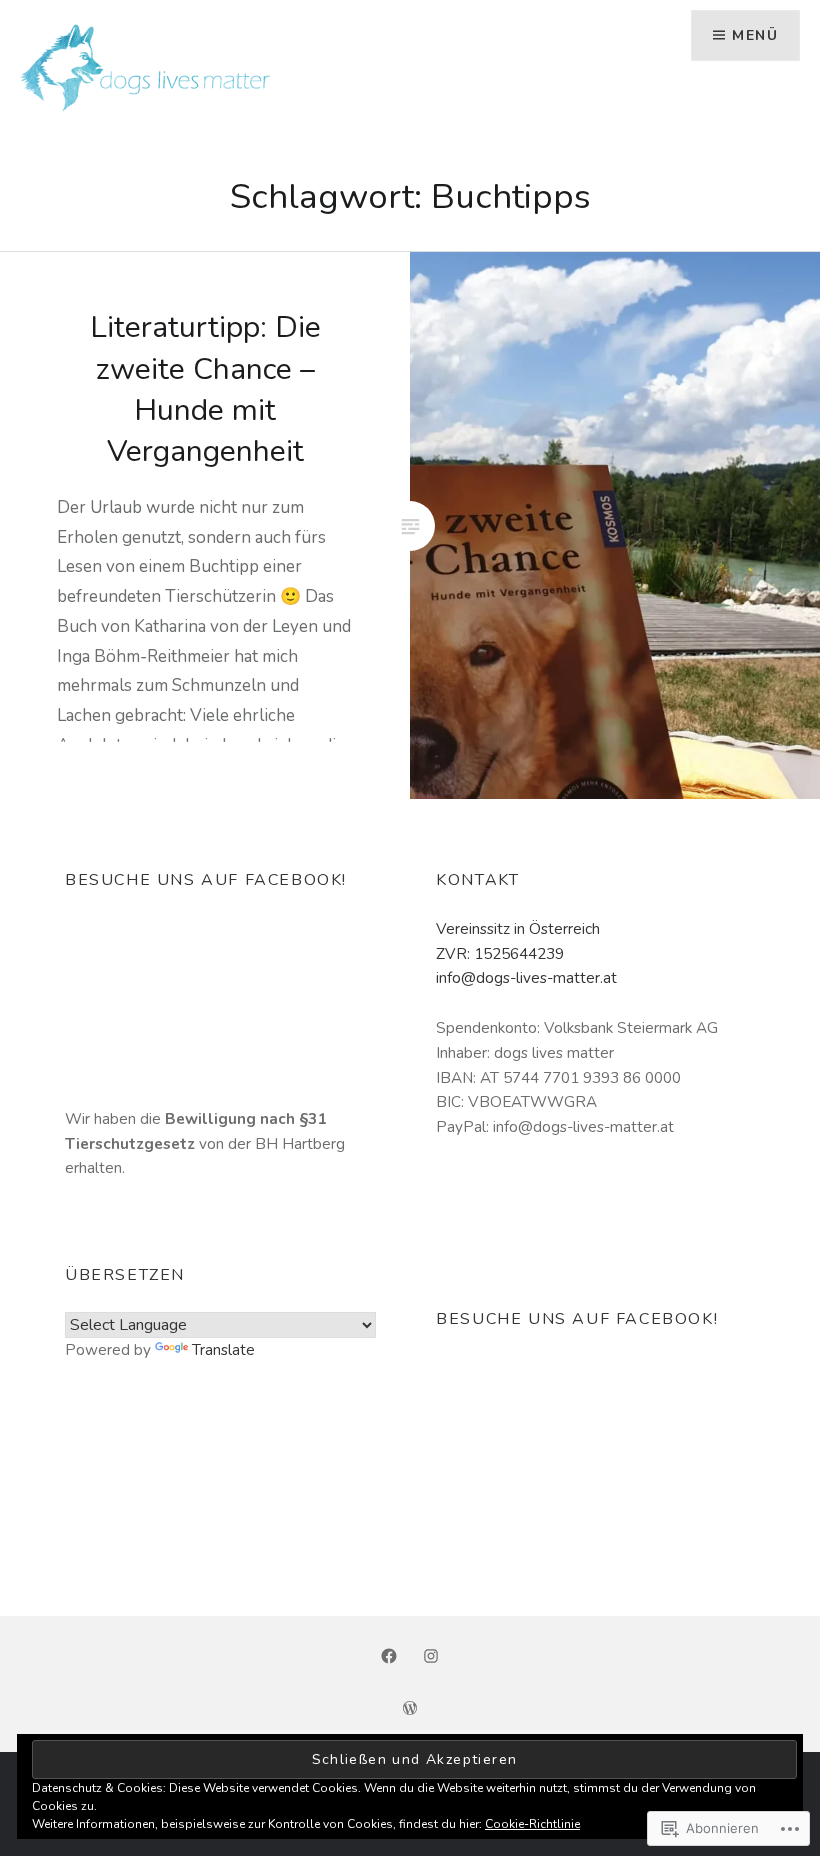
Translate (223, 1350)
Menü (755, 35)
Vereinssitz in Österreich (518, 929)
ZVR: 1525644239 (500, 954)
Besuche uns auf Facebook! (206, 880)
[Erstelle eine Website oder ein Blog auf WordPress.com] (410, 1709)
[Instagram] (431, 1656)
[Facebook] (389, 1656)
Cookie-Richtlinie (532, 1824)
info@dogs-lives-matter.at (526, 978)
